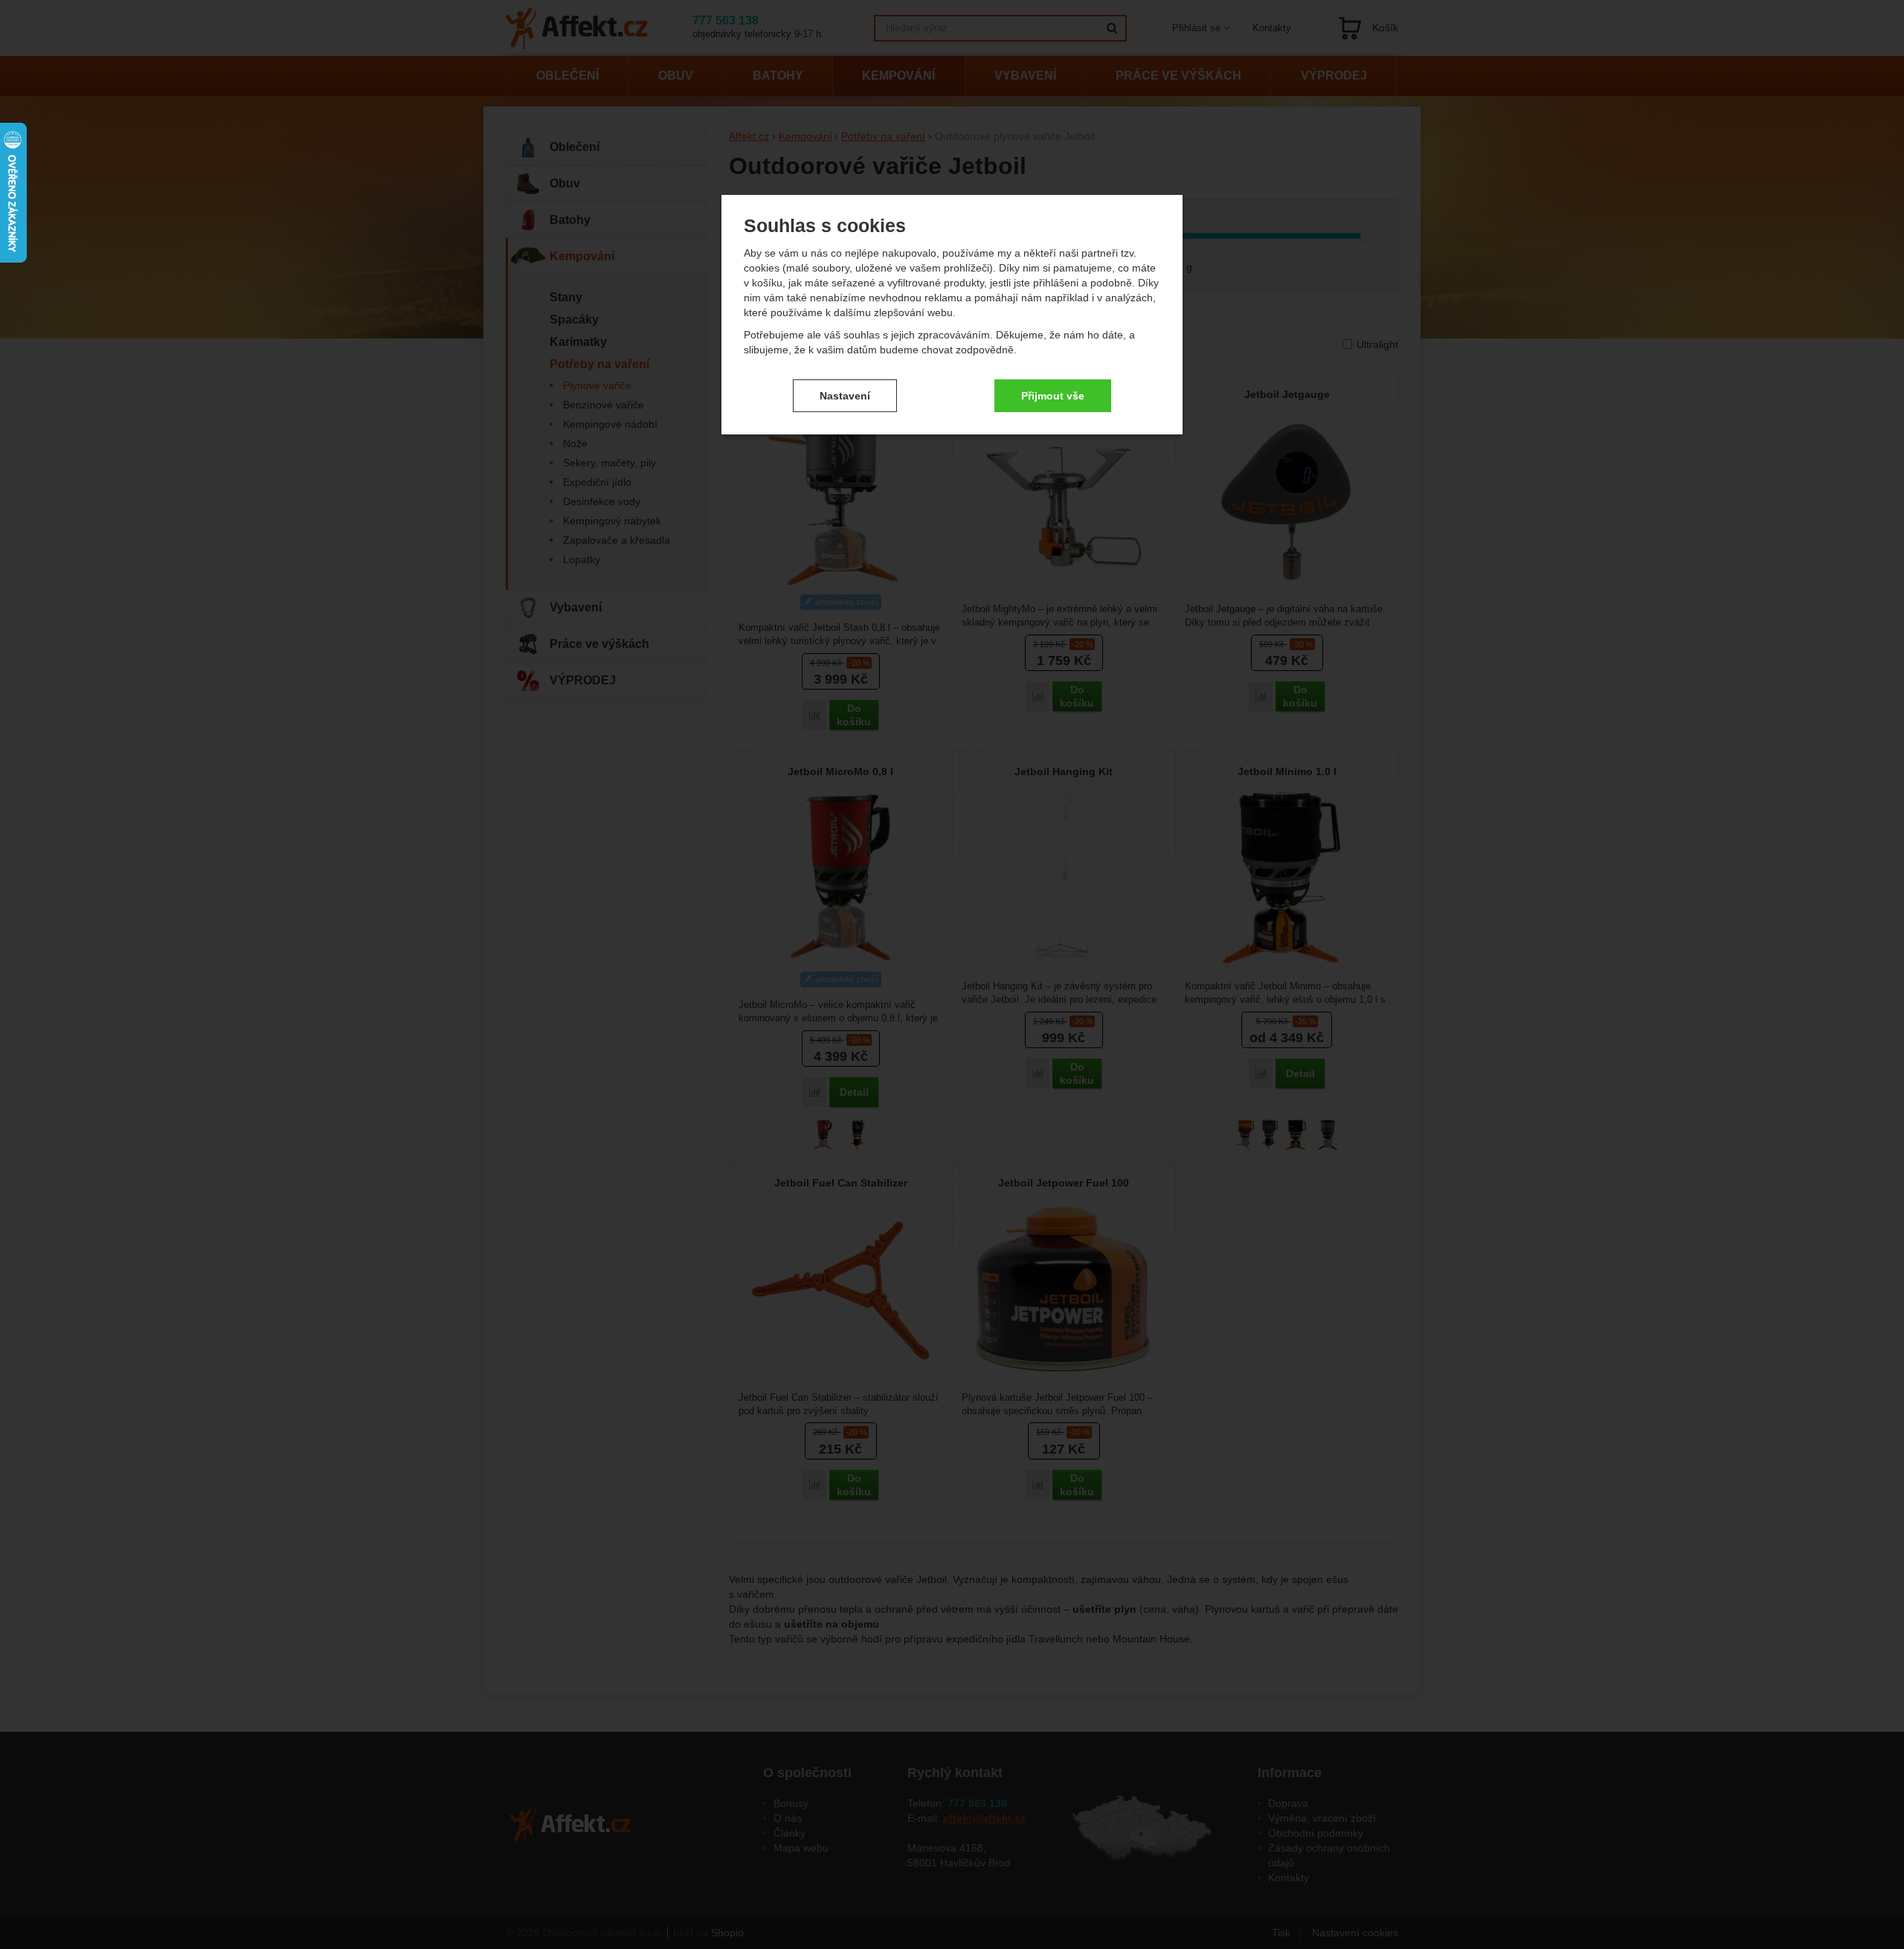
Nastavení (845, 396)
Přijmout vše (1053, 396)
